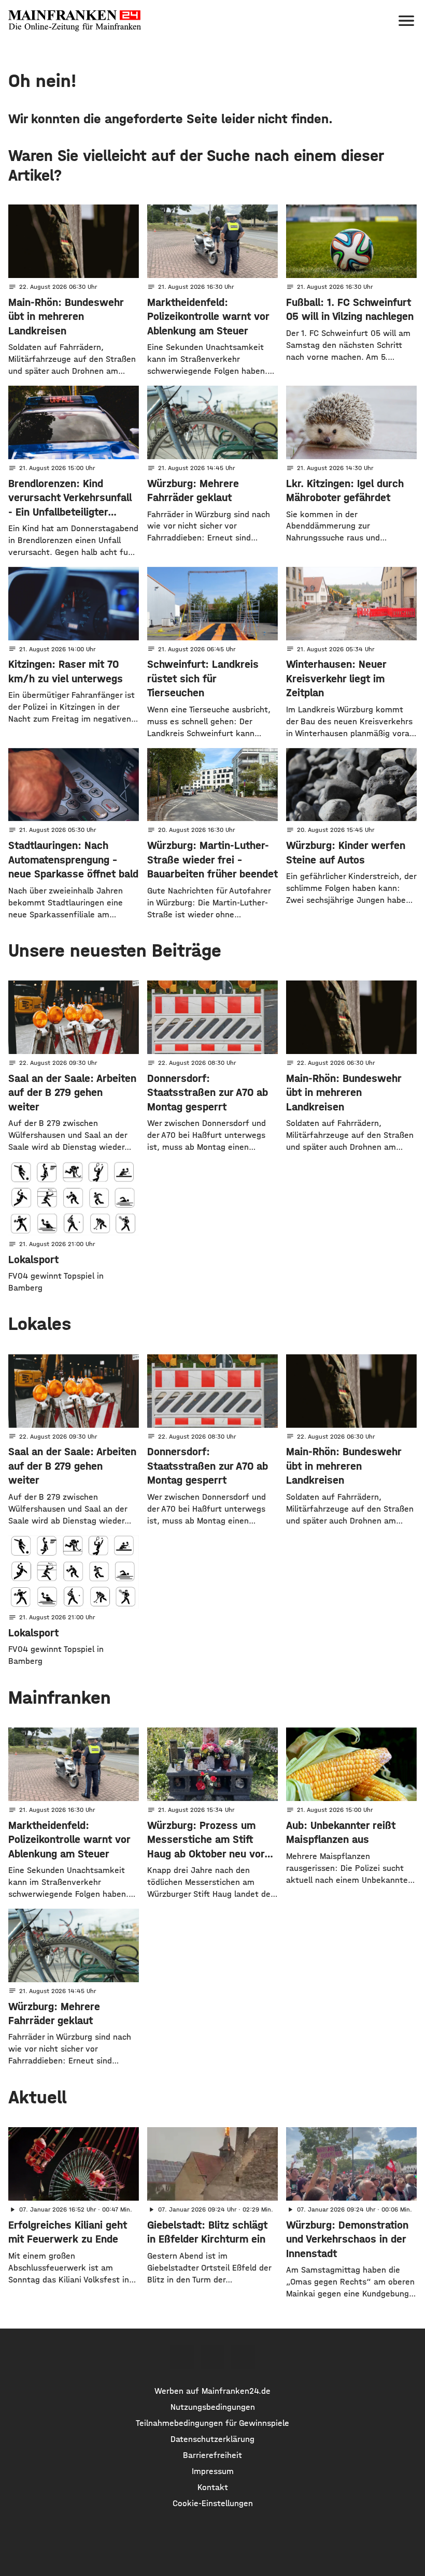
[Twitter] (212, 2357)
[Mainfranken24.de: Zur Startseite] (75, 21)
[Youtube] (243, 2357)
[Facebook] (182, 2357)
